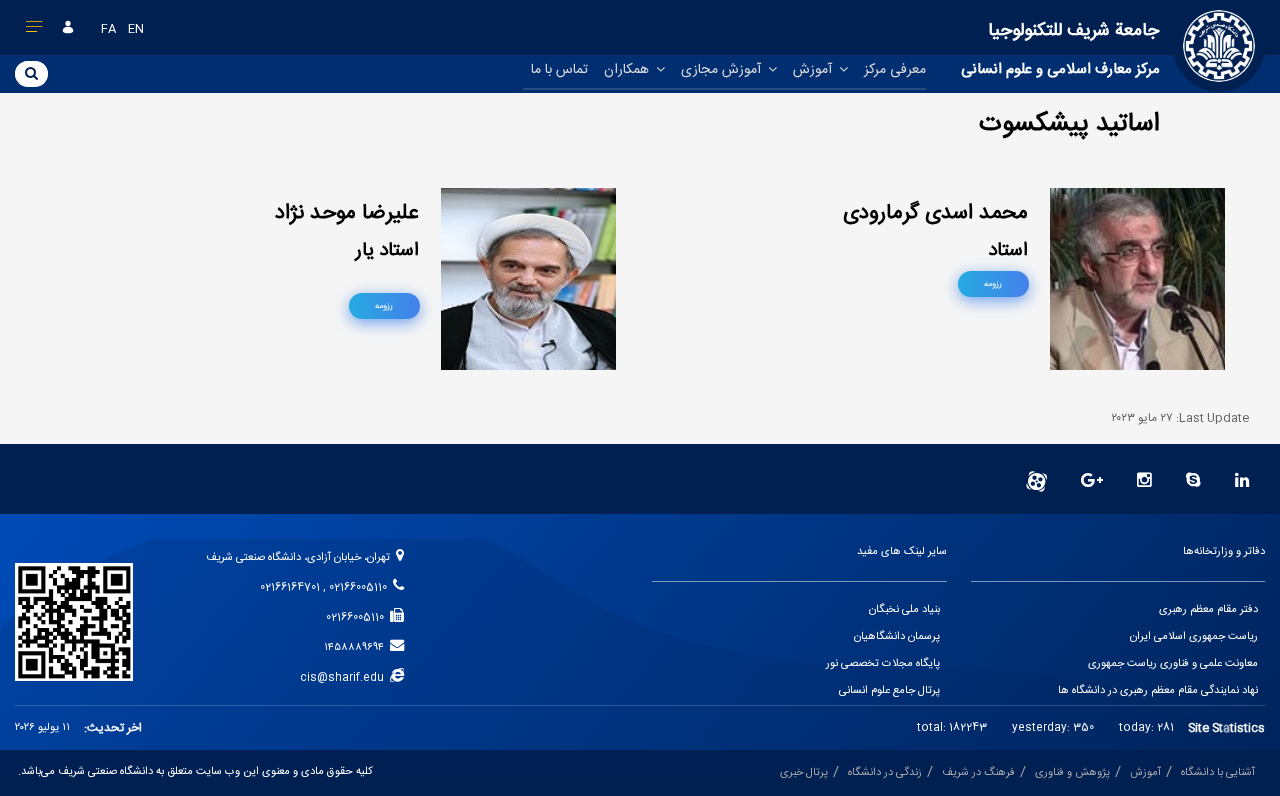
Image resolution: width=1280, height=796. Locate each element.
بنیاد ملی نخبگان (904, 610)
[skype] (1193, 482)
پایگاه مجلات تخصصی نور (883, 664)
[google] (1092, 482)
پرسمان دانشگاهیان (897, 637)
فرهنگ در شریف (978, 773)
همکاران (628, 70)
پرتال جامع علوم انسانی (889, 691)
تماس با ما (559, 70)
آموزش (814, 70)
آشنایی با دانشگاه (1218, 773)
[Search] (31, 73)
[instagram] (1144, 482)
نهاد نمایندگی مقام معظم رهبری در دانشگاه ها (1158, 691)
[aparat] (1036, 482)
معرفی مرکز (895, 70)
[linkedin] (1242, 482)
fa (108, 29)
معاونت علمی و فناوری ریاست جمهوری (1173, 664)
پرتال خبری (804, 773)
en (136, 29)
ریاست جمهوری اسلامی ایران (1194, 637)
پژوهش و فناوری (1072, 773)
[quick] (35, 31)
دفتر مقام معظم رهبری (1208, 610)
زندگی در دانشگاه (885, 773)
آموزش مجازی (723, 70)
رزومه (993, 283)
